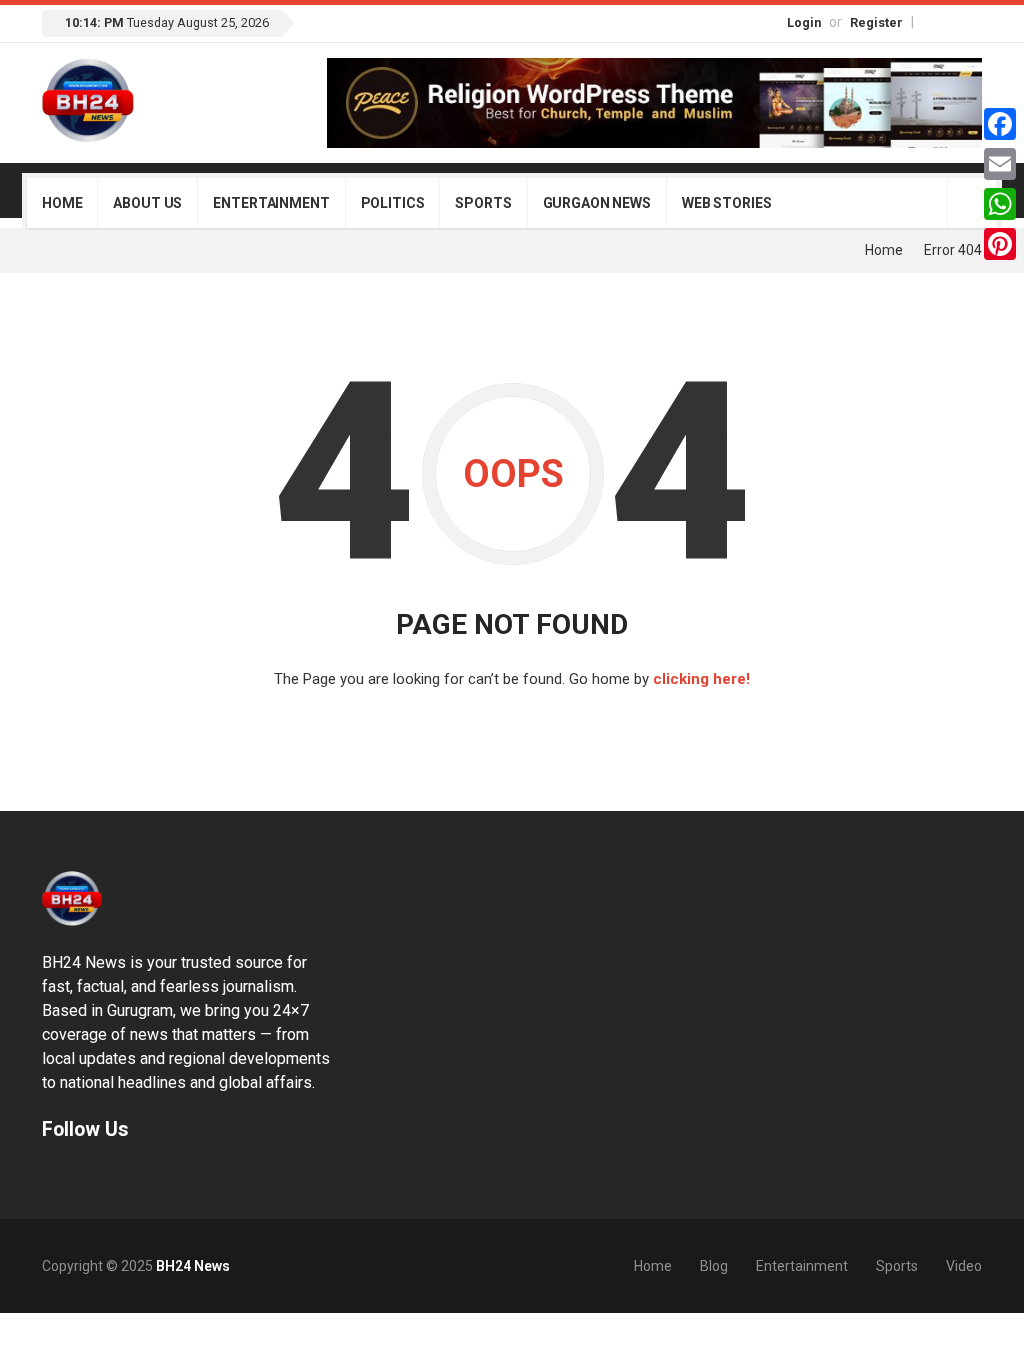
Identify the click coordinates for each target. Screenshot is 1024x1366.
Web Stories (726, 203)
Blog (714, 1266)
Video (964, 1266)
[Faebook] (51, 1176)
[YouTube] (973, 21)
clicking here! (701, 679)
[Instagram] (952, 21)
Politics (393, 203)
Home (62, 203)
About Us (147, 203)
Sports (483, 203)
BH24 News (193, 1266)
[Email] (1000, 164)
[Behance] (77, 1176)
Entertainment (271, 203)
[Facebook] (931, 21)
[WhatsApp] (1000, 204)
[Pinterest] (1000, 244)
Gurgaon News (597, 203)
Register (876, 22)
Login (804, 22)
